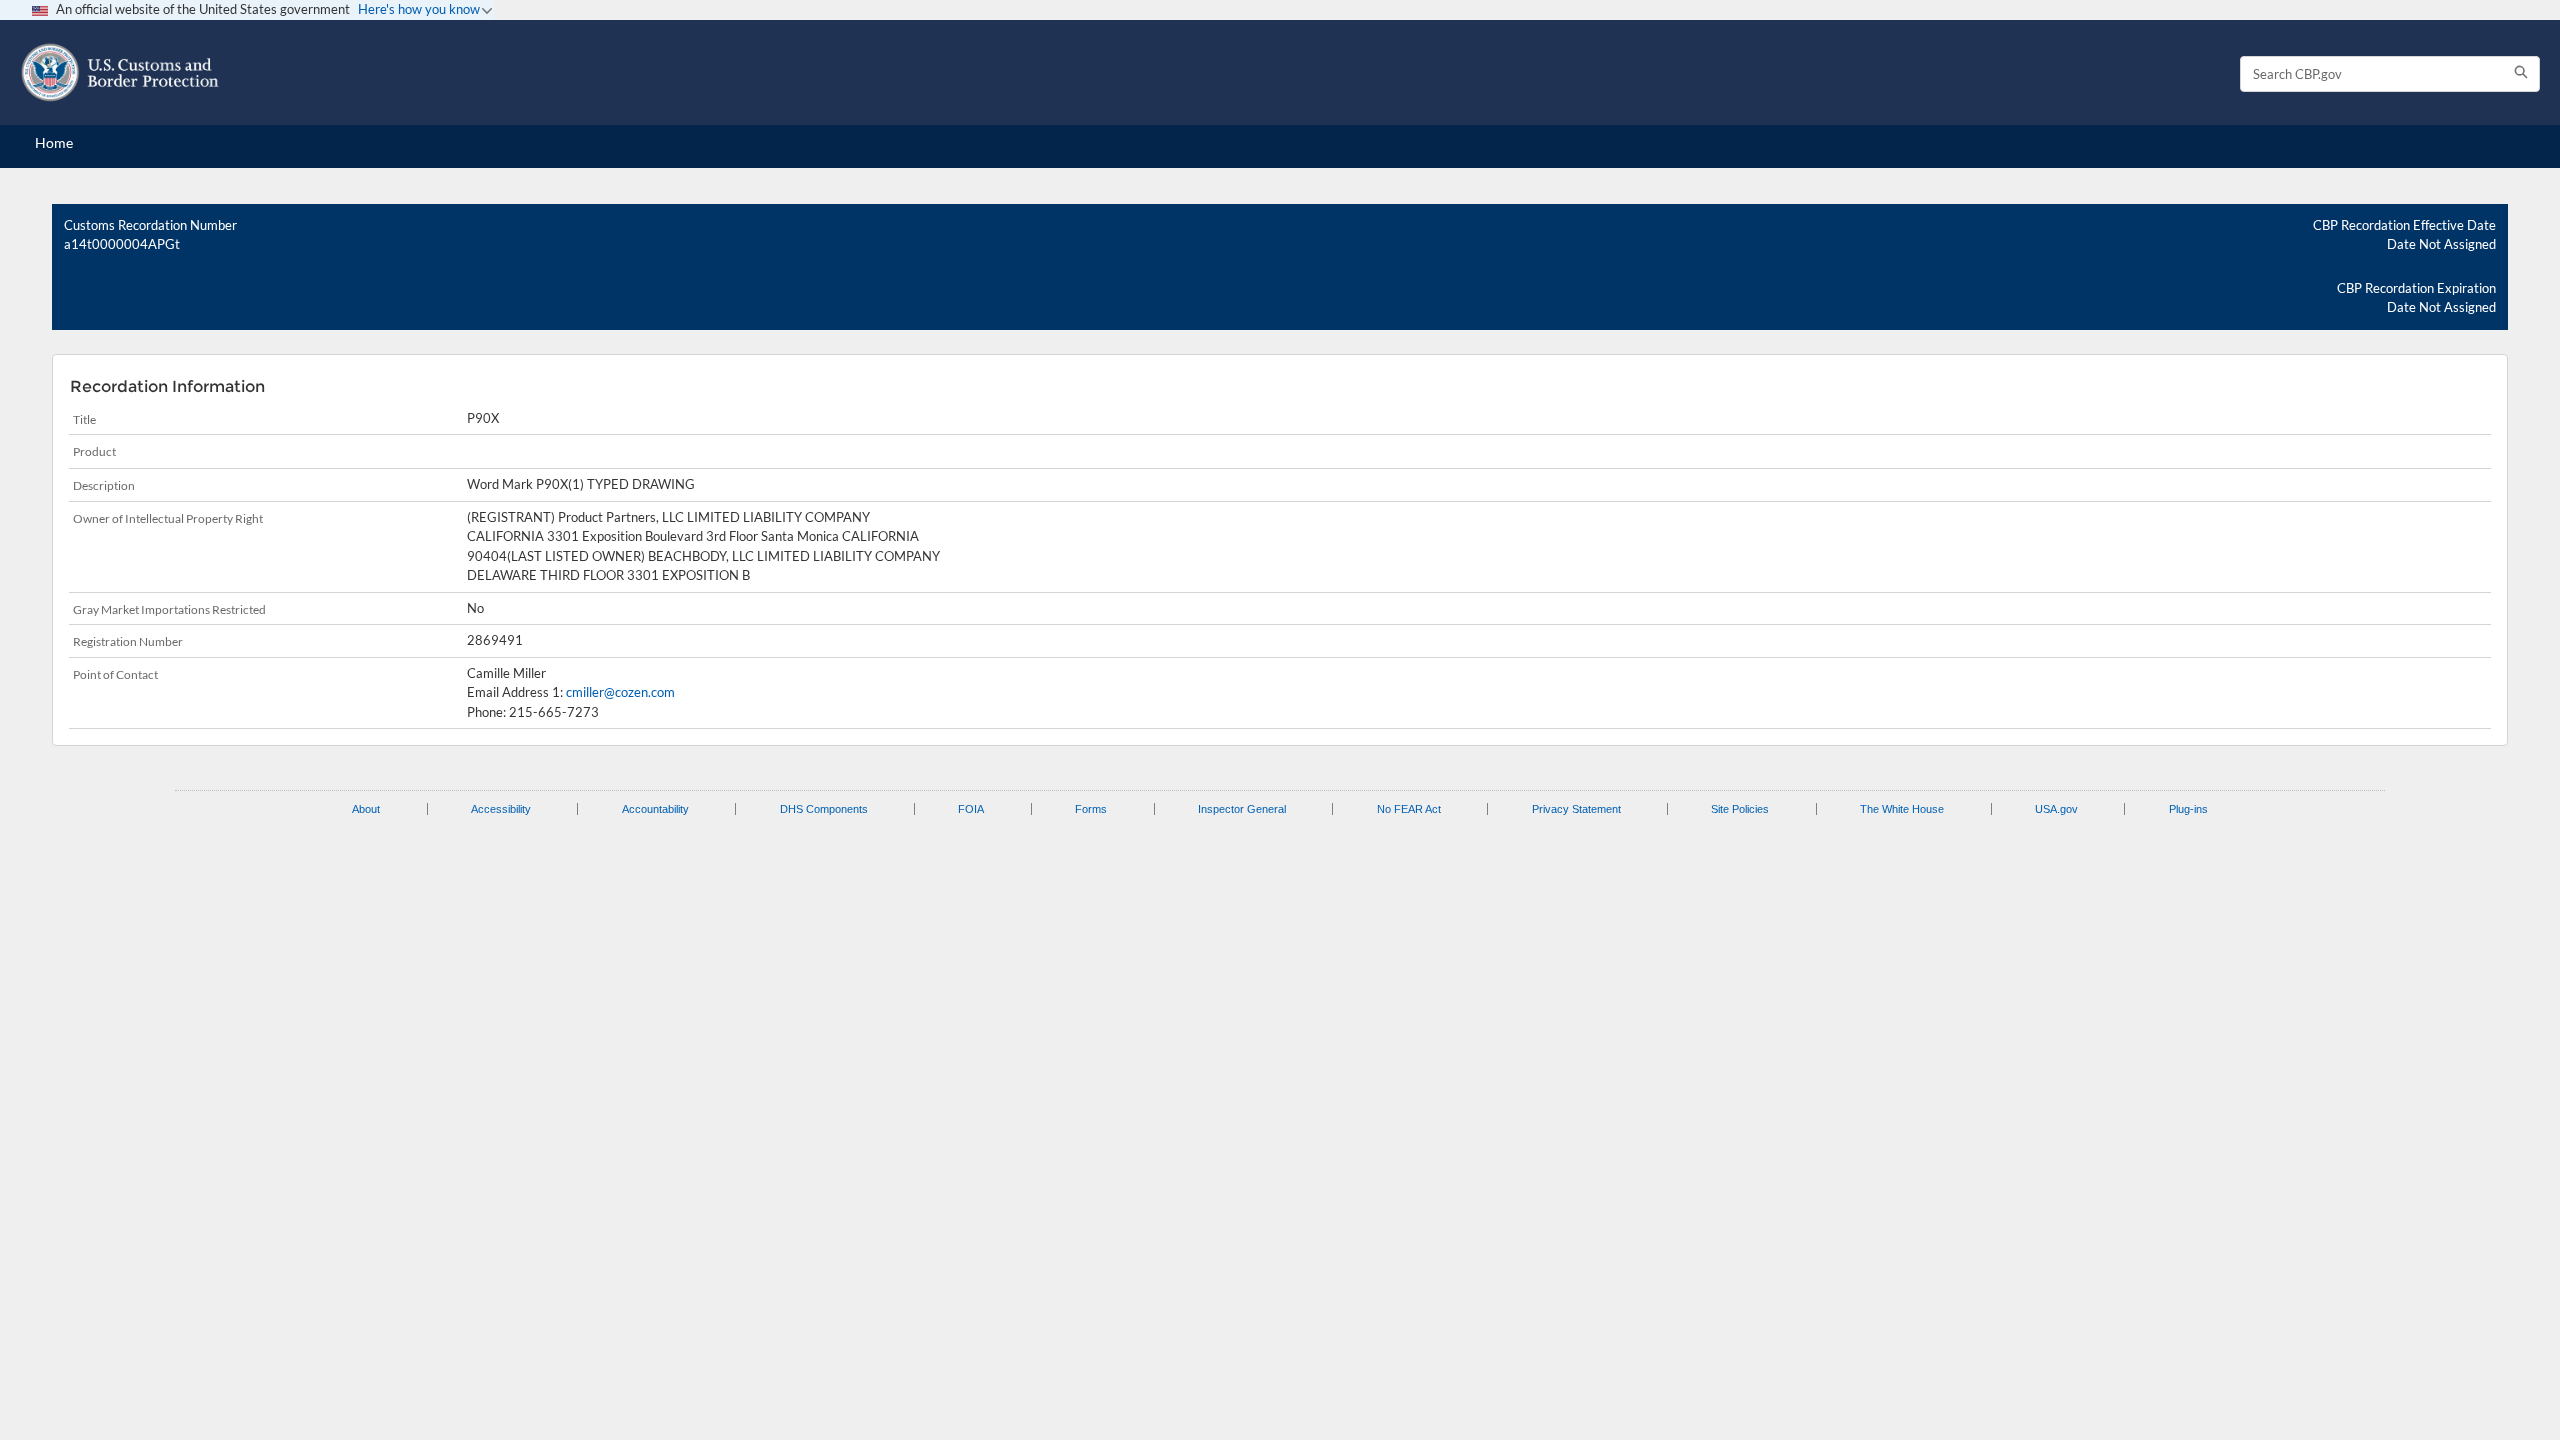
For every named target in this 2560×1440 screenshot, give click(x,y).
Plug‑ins (2188, 809)
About (366, 809)
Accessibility (501, 809)
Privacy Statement (1576, 809)
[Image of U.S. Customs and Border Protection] (120, 72)
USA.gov (2056, 809)
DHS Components (824, 809)
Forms (1091, 809)
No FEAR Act (1409, 809)
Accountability (655, 809)
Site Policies (1740, 809)
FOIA (971, 809)
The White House (1902, 809)
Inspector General (1242, 809)
